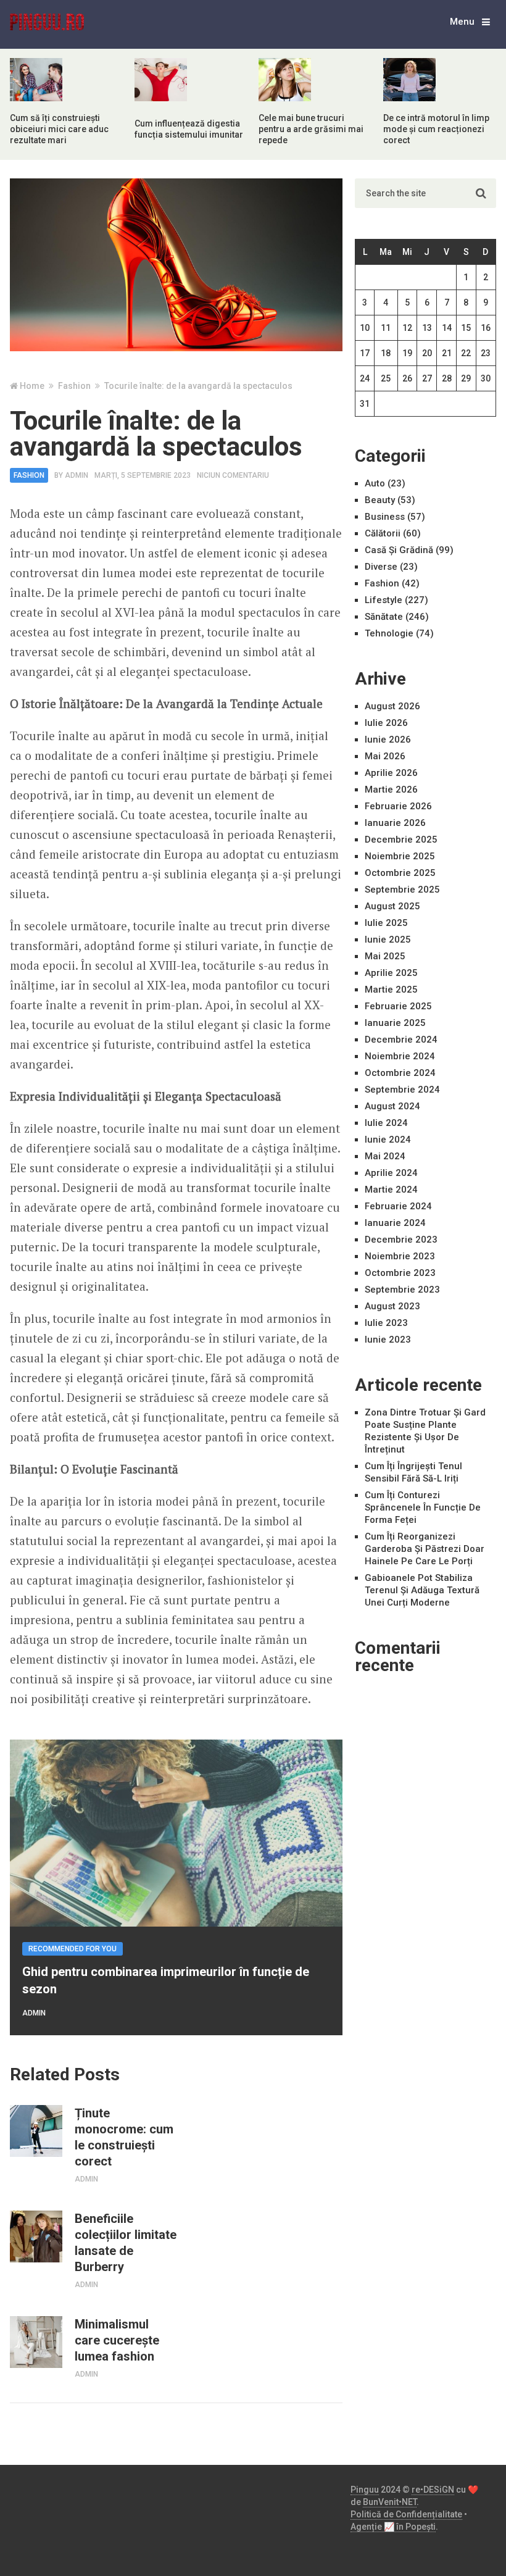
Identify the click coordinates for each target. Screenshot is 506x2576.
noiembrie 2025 (400, 856)
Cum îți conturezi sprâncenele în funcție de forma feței (423, 1507)
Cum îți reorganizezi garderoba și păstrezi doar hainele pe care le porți (425, 1549)
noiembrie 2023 (400, 1256)
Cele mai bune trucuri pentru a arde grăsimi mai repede (311, 129)
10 (365, 328)
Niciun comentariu (233, 475)
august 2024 (392, 1106)
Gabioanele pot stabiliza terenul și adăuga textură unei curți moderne (422, 1590)
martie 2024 (391, 1190)
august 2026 (392, 706)
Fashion (29, 475)
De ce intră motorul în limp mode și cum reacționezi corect (436, 129)
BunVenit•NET (390, 2502)
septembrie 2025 (402, 890)
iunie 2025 (388, 940)
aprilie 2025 (391, 973)
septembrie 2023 (402, 1290)
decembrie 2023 (401, 1240)
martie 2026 (391, 790)
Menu (462, 22)
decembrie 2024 (401, 1040)
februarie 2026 (398, 806)
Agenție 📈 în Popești (393, 2527)
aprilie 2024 (391, 1173)
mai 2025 (385, 956)
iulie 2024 (386, 1123)
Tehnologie (389, 633)
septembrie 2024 (402, 1090)
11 (386, 328)
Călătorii (383, 533)
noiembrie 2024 (400, 1056)
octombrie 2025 (400, 873)
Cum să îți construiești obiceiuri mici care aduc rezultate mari (59, 129)
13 (427, 328)
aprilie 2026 (391, 773)
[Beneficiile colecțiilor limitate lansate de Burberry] (36, 2236)
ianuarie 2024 (395, 1223)
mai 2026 (385, 756)
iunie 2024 (388, 1140)
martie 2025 (391, 990)
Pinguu (365, 2490)
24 (365, 378)
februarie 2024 (398, 1206)
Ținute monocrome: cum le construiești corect (124, 2137)
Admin (77, 475)
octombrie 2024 (400, 1073)
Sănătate (384, 617)
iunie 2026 (388, 740)
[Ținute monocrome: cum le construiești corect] (36, 2131)
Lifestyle (384, 600)
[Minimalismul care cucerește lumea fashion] (36, 2342)
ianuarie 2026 (395, 823)
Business (385, 517)
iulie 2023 (386, 1323)
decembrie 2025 (401, 840)
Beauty (380, 500)
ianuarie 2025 (395, 1023)
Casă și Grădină (399, 550)
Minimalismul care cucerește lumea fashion (117, 2340)
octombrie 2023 (400, 1273)
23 (486, 353)
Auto (375, 483)
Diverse (381, 567)
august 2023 (392, 1306)
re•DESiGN (433, 2490)
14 (447, 328)
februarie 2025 (398, 1006)
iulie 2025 (386, 923)
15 (466, 328)
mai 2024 (385, 1156)
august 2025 (392, 906)
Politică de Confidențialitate (406, 2514)
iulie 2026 (386, 723)
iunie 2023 (388, 1340)
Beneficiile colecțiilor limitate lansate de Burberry (126, 2243)
